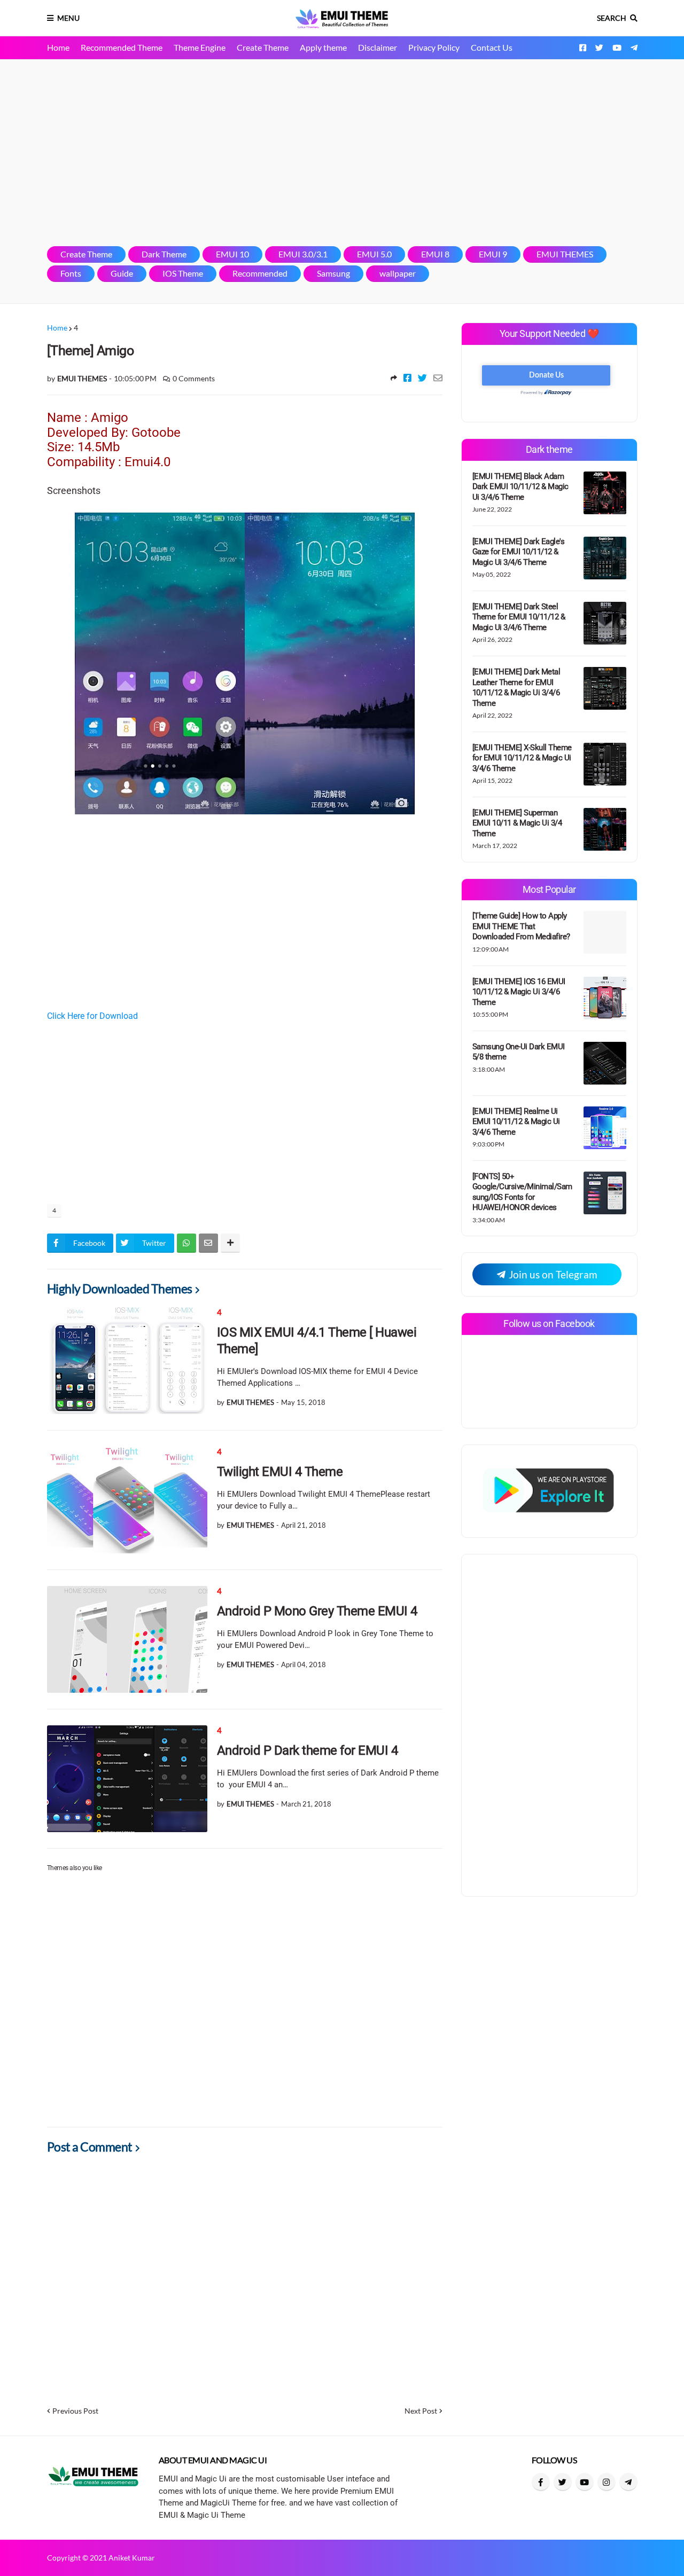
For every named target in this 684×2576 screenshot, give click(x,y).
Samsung (333, 273)
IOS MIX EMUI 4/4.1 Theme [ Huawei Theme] (317, 1341)
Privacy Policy (434, 47)
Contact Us (492, 47)
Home (58, 47)
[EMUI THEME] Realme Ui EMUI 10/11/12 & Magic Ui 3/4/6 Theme (516, 1122)
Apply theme (323, 47)
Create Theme (263, 47)
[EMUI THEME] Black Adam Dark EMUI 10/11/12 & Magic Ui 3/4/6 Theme (520, 487)
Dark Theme (164, 254)
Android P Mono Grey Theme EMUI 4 (317, 1611)
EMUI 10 (232, 254)
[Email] (438, 378)
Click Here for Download (92, 1016)
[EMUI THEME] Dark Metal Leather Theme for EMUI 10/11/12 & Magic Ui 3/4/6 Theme (516, 688)
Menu (68, 18)
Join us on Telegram (552, 1274)
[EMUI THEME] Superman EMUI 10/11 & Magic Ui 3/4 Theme (517, 823)
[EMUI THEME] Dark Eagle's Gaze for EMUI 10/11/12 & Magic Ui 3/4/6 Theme (519, 552)
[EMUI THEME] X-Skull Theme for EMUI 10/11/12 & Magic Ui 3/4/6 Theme (522, 758)
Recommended (260, 273)
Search (612, 18)
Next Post (421, 2411)
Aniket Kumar (132, 2558)
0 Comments (194, 378)
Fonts (71, 273)
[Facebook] (407, 378)
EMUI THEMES (565, 254)
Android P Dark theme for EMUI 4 (308, 1750)
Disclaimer (378, 47)
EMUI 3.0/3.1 (303, 254)
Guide (122, 273)
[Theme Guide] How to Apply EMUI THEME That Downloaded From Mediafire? (521, 926)
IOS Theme (183, 273)
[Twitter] (422, 378)
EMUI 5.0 (374, 254)
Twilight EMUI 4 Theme (280, 1472)
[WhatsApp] (186, 1243)
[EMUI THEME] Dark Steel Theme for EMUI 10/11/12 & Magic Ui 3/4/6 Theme (519, 617)
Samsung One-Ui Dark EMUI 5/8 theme (519, 1052)
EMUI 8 (435, 254)
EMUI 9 (493, 254)
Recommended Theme (122, 47)
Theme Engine (200, 47)
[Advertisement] (342, 153)
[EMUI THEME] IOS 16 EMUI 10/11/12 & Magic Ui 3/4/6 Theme (519, 992)
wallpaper (398, 273)
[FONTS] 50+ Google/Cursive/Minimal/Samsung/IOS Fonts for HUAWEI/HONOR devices (522, 1192)
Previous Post (75, 2411)
